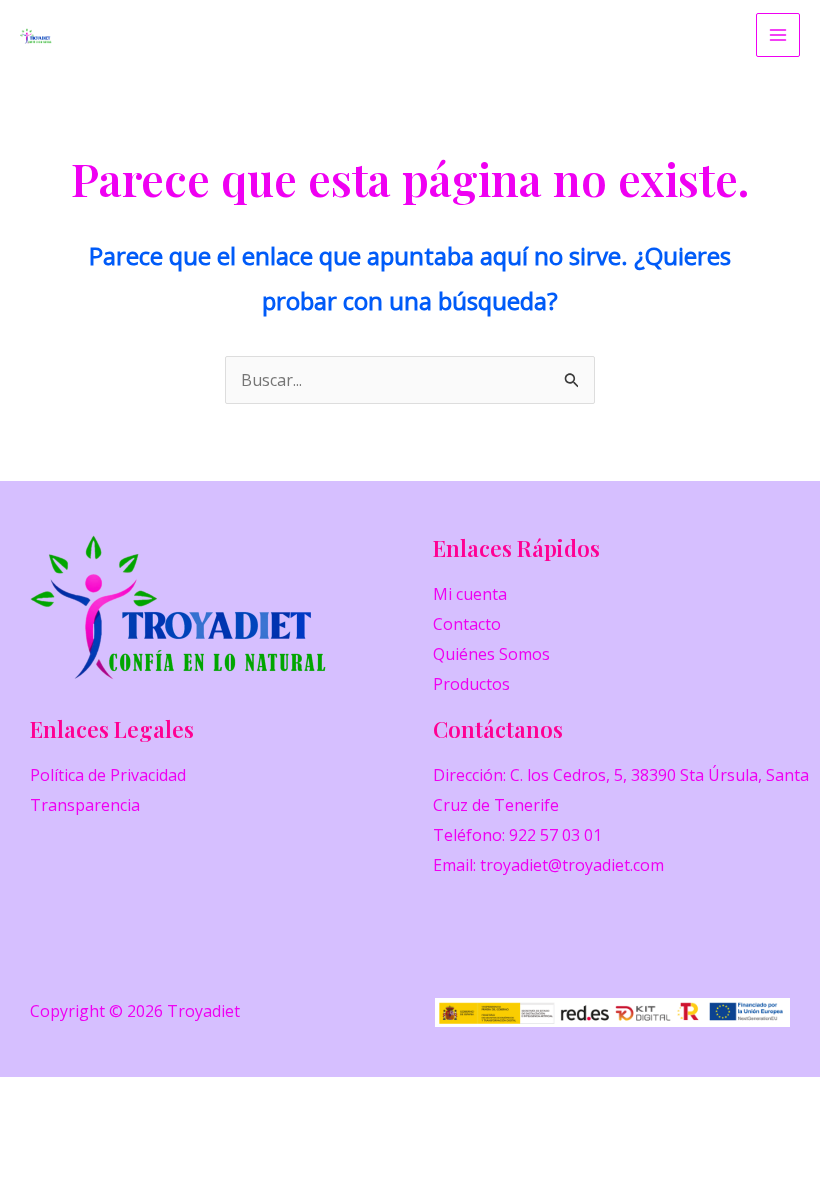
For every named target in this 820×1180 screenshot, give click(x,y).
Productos (471, 684)
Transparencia (85, 805)
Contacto (467, 624)
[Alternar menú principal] (778, 35)
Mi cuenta (470, 594)
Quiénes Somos (491, 654)
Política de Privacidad (108, 775)
